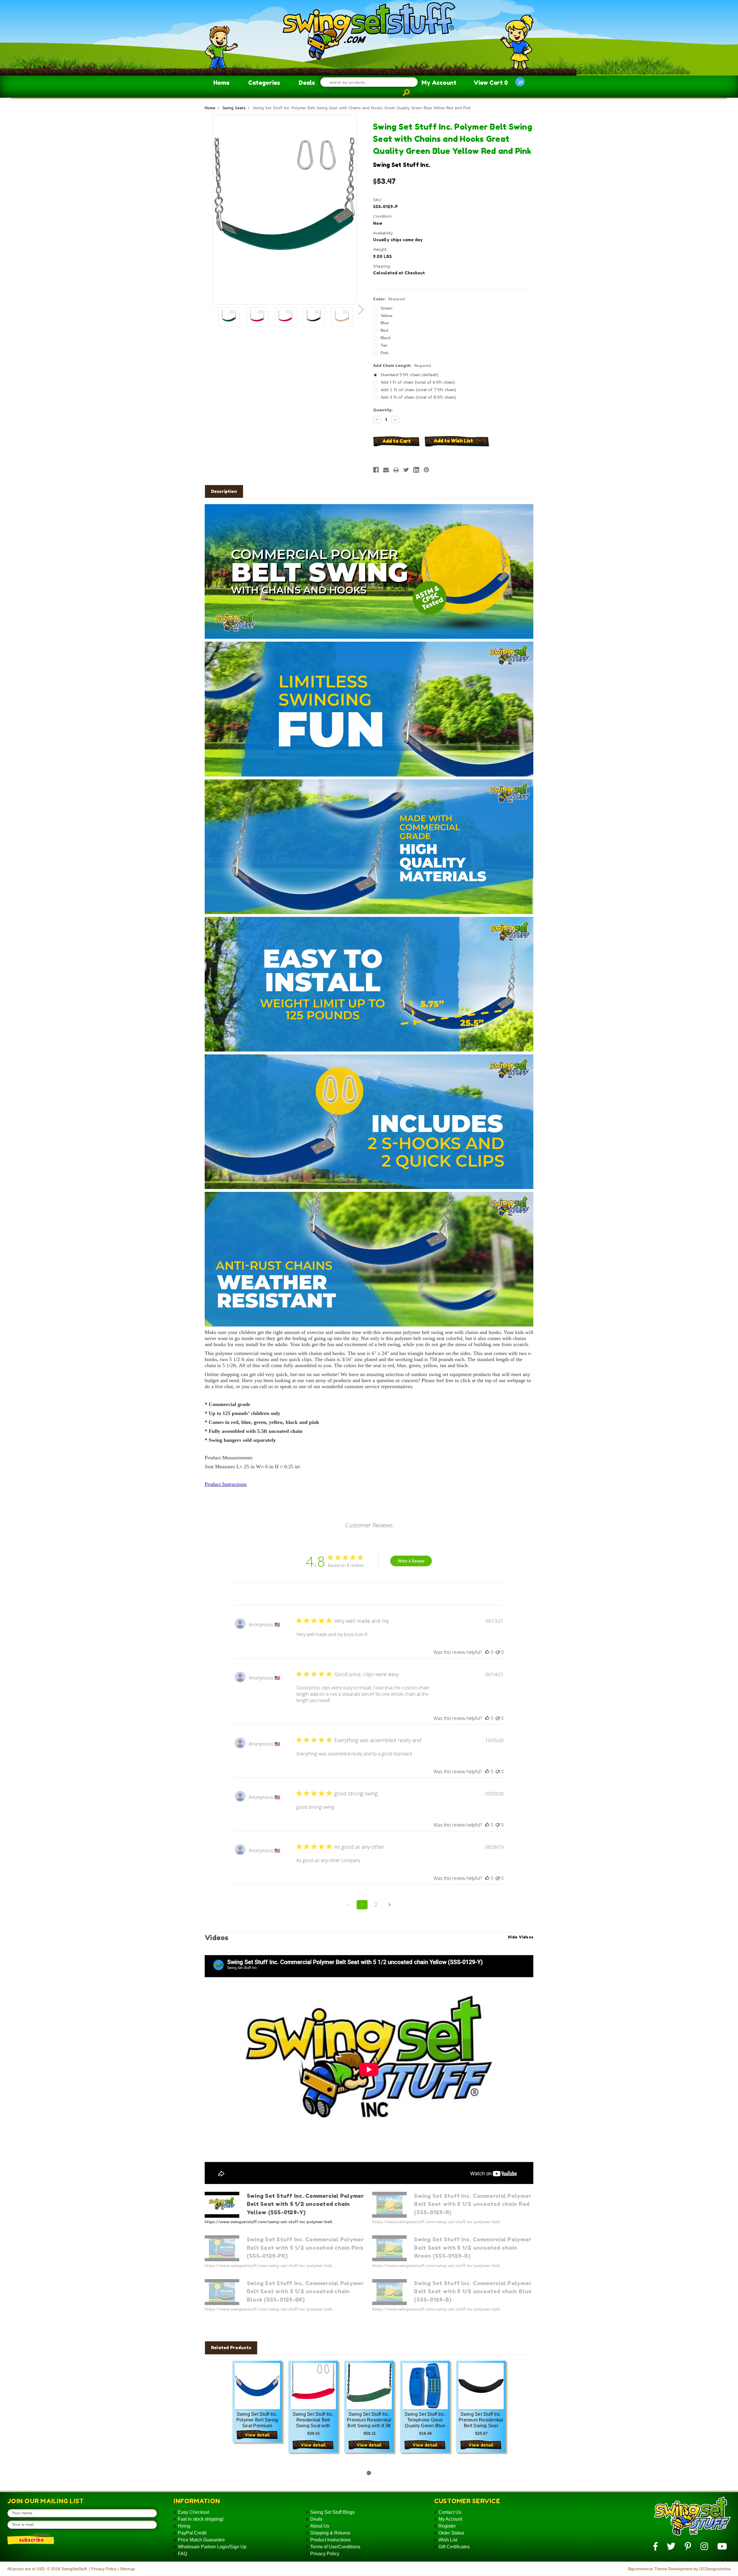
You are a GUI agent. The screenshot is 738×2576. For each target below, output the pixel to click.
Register (447, 2526)
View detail (257, 2435)
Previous (209, 309)
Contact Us (450, 2512)
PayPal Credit (192, 2533)
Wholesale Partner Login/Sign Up (212, 2547)
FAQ (182, 2554)
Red (384, 330)
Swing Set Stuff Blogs (332, 2512)
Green (386, 308)
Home (221, 83)
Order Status (451, 2533)
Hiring (184, 2526)
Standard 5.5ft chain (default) (409, 375)
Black (386, 338)
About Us (320, 2526)
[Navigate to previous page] (348, 1905)
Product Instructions (330, 2540)
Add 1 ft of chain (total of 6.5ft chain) (418, 382)
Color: (389, 299)
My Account (439, 83)
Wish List (448, 2540)
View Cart (491, 83)
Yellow (386, 316)
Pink (385, 353)
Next (361, 309)
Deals (307, 83)
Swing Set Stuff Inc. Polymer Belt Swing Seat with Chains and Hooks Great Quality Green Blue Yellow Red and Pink (362, 108)
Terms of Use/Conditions (335, 2547)
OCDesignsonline (715, 2569)
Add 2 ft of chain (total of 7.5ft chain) (418, 390)
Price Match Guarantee (201, 2540)
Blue (385, 323)
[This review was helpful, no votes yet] (487, 1652)
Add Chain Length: (402, 366)
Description (224, 491)
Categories (264, 83)
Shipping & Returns (330, 2533)
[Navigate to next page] (390, 1905)
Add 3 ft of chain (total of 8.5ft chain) (418, 397)
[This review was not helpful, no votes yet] (498, 1652)
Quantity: (383, 410)
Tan (384, 345)
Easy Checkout (193, 2512)
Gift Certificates (454, 2547)
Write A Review (411, 1561)
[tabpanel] (257, 2410)
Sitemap (127, 2569)
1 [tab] (369, 2473)
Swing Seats (234, 108)
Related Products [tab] (231, 2348)
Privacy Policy (325, 2554)
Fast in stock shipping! (201, 2519)
